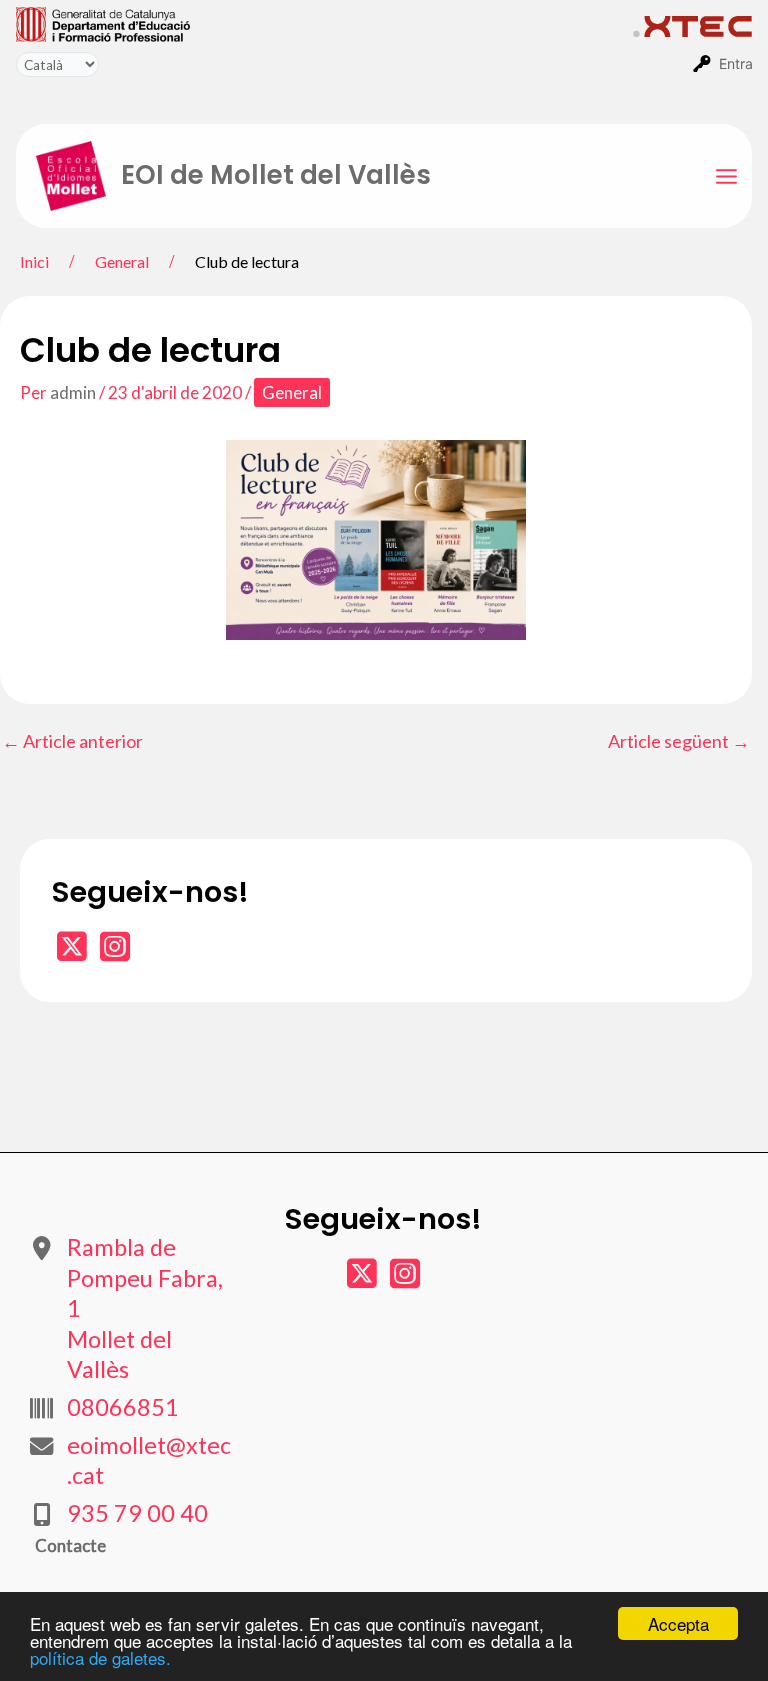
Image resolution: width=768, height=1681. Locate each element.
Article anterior (72, 741)
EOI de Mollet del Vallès (276, 175)
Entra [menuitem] (736, 63)
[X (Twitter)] (73, 952)
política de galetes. (100, 1657)
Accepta (678, 1623)
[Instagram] (115, 952)
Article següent (679, 741)
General (292, 392)
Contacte (70, 1545)
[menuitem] (324, 23)
